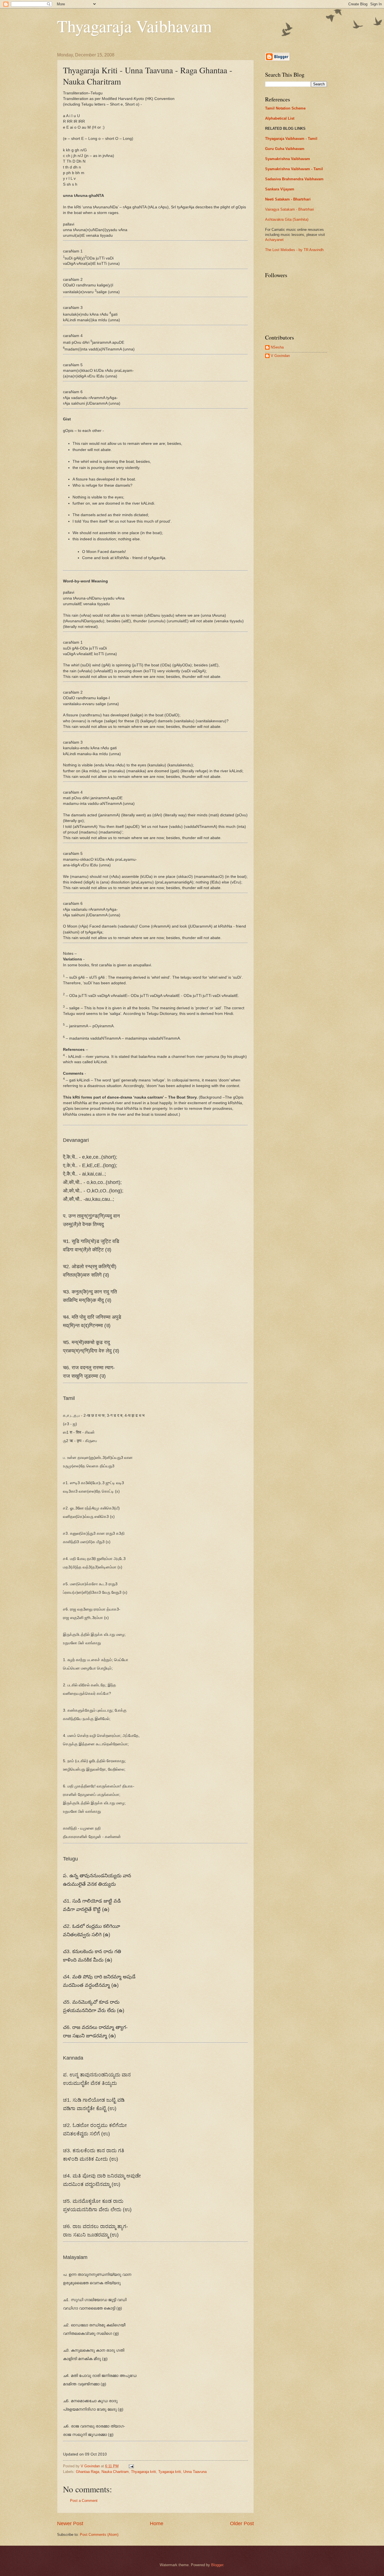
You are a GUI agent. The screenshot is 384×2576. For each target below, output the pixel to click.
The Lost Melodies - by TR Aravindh (294, 250)
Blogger (217, 2565)
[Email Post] (131, 2466)
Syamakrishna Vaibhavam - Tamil (294, 169)
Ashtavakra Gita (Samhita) (287, 219)
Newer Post (70, 2523)
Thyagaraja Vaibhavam (135, 26)
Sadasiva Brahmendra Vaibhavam (294, 179)
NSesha (277, 347)
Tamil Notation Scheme (285, 108)
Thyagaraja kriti (144, 2472)
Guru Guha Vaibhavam (285, 149)
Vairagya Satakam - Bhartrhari (290, 209)
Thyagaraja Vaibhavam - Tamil (291, 139)
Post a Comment (84, 2501)
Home (157, 2523)
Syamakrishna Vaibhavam (288, 159)
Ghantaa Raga (88, 2472)
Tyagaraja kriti (170, 2472)
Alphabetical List (280, 118)
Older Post (242, 2523)
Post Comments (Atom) (99, 2535)
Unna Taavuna (195, 2472)
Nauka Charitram (115, 2472)
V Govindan (280, 356)
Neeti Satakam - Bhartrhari (288, 199)
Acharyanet (274, 240)
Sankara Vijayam (280, 189)
